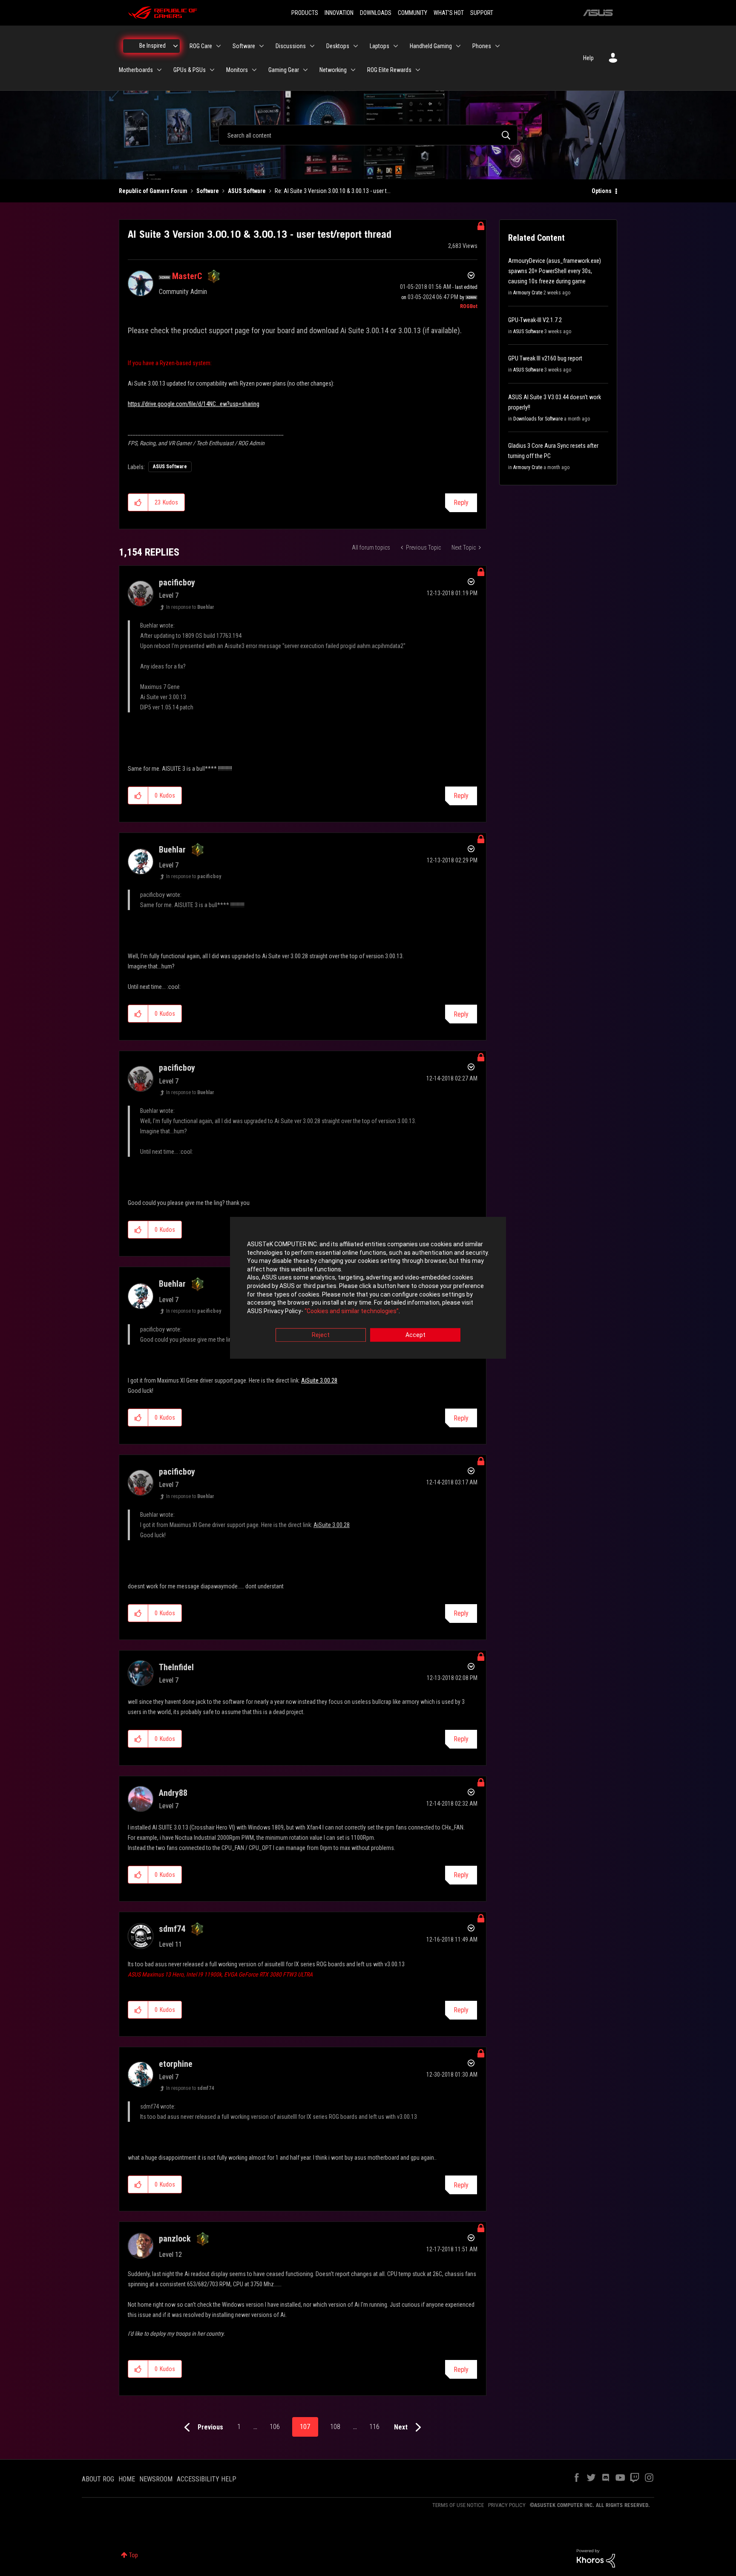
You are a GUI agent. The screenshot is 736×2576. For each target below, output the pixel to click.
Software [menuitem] (244, 46)
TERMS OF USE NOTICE (458, 2505)
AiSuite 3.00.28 (319, 1380)
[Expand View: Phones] (497, 46)
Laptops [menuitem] (379, 46)
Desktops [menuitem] (338, 46)
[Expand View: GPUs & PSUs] (212, 70)
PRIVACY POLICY (507, 2505)
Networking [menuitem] (333, 70)
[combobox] (368, 135)
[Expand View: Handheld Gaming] (458, 46)
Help (588, 58)
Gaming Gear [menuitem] (284, 70)
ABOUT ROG (98, 2479)
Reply (461, 503)
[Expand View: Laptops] (396, 46)
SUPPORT (482, 13)
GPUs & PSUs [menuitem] (190, 70)
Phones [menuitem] (482, 46)
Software (208, 191)
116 (374, 2427)
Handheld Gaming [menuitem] (431, 46)
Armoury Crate (528, 293)
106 (275, 2427)
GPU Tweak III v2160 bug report (545, 358)
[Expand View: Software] (262, 46)
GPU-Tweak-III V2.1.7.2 (535, 320)
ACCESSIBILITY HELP (207, 2479)
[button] (138, 502)
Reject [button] (321, 1335)
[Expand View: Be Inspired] (175, 46)
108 (335, 2427)
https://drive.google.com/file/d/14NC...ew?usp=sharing (194, 404)
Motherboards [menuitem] (136, 70)
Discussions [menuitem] (291, 46)
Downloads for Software (538, 419)
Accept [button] (415, 1335)
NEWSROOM (156, 2479)
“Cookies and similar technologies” (352, 1311)
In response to (190, 607)
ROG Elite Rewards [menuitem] (389, 70)
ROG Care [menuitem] (201, 46)
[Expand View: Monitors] (254, 70)
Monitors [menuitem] (237, 70)
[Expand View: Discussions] (312, 46)
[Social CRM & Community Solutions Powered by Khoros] (596, 2558)
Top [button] (134, 2555)
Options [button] (602, 191)
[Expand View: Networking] (353, 70)
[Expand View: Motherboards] (159, 70)
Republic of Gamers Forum (153, 191)
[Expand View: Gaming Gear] (305, 70)
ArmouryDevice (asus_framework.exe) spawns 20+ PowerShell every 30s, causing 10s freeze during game (555, 271)
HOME (127, 2479)
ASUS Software (247, 191)
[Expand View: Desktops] (356, 46)
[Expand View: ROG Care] (218, 46)
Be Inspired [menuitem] (152, 46)
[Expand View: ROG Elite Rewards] (418, 70)
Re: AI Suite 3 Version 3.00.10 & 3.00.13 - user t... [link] (333, 191)
